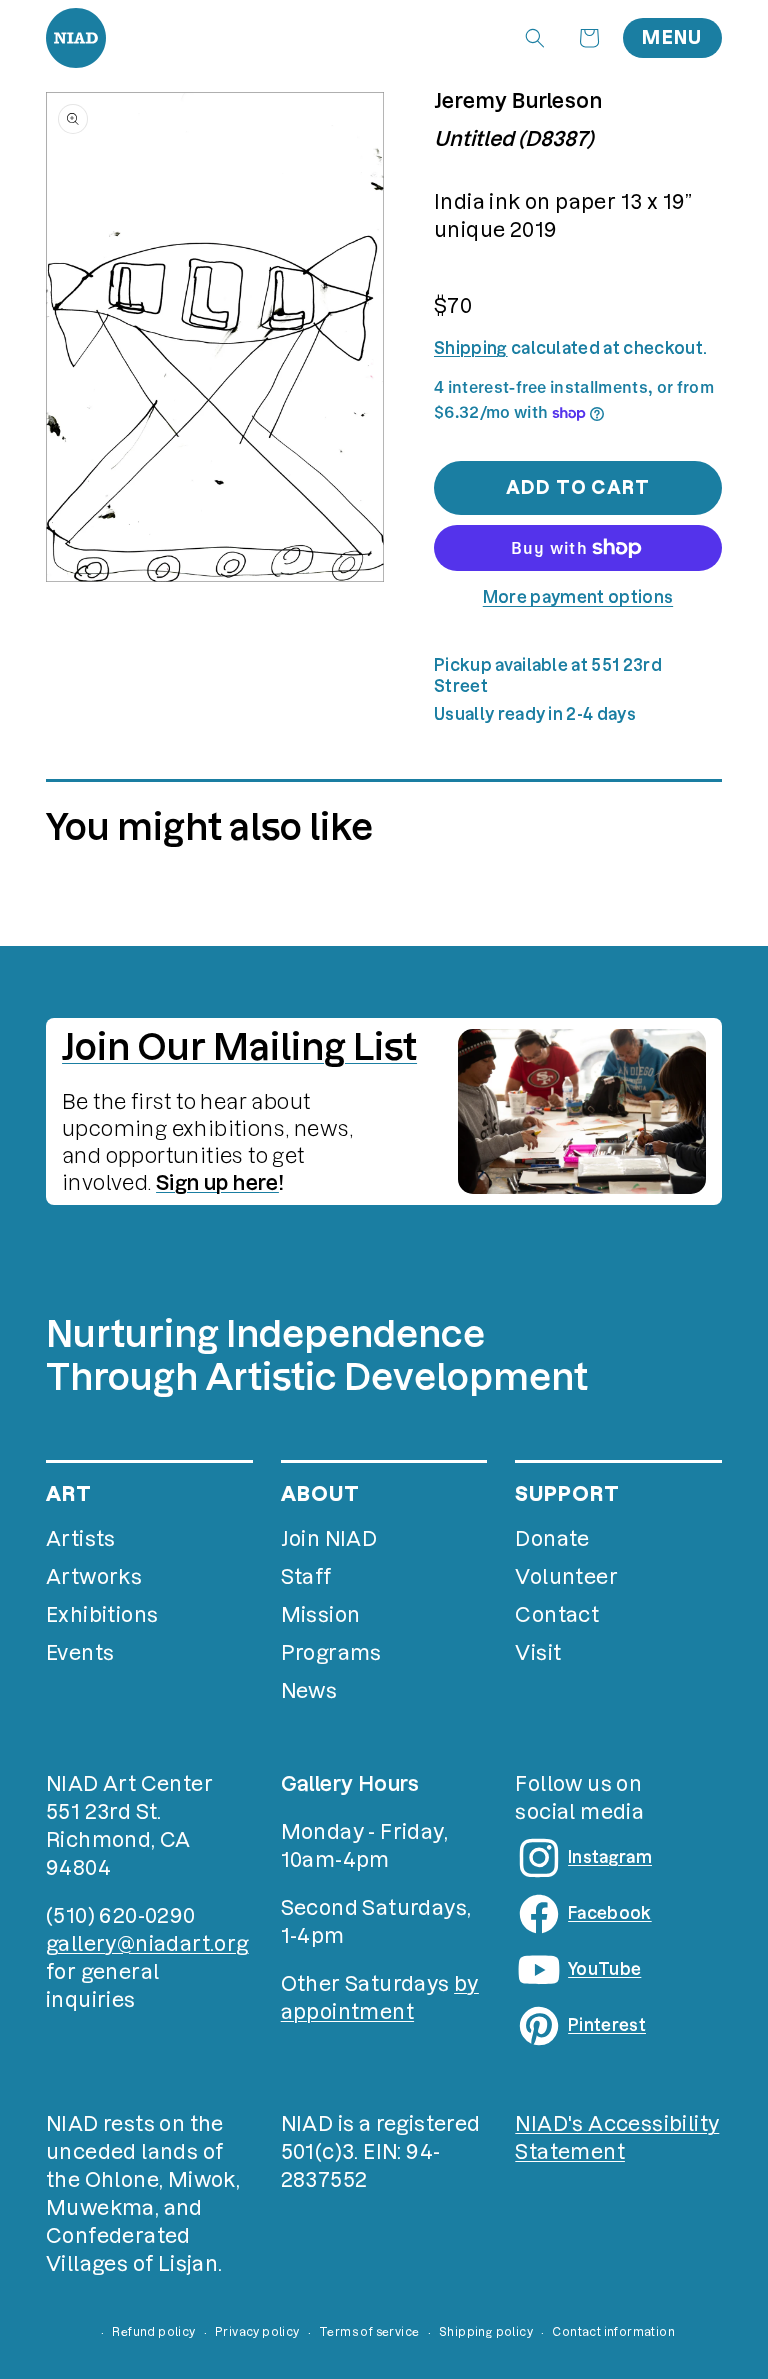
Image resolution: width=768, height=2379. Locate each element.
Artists (81, 1539)
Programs (331, 1653)
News (309, 1691)
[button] (535, 38)
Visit (538, 1653)
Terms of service (369, 2332)
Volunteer (566, 1577)
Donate (552, 1539)
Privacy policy (257, 2332)
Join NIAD (329, 1539)
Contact (557, 1615)
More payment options (578, 597)
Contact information (613, 2332)
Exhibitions (102, 1615)
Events (80, 1653)
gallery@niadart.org (147, 1944)
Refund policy (153, 2332)
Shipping (471, 348)
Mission (321, 1615)
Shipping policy (486, 2332)
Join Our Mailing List (239, 1047)
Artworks (94, 1577)
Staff (306, 1577)
